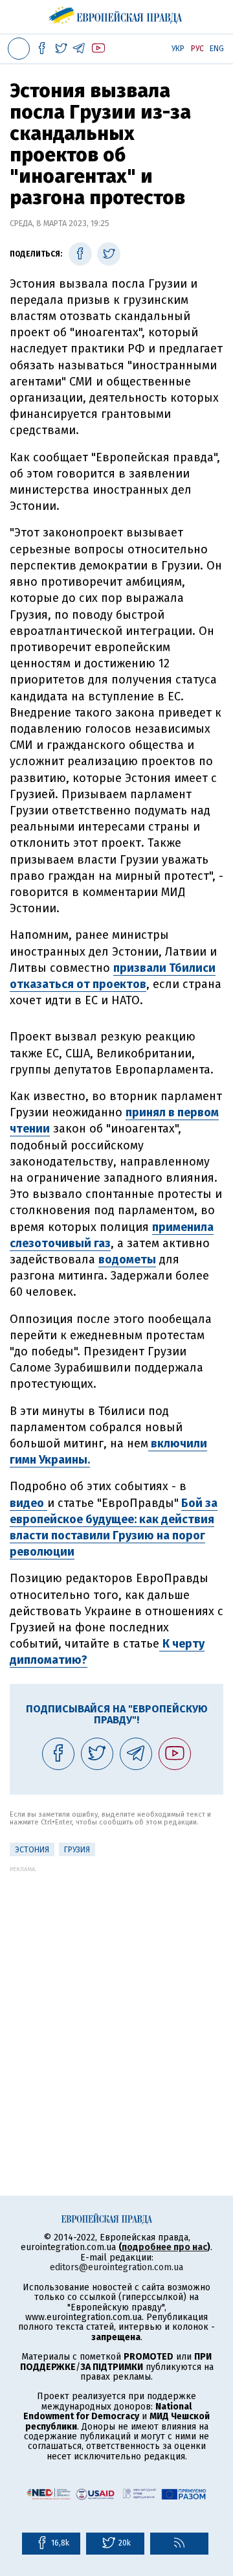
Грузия (77, 1850)
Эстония (32, 1850)
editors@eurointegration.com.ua (116, 2267)
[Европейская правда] (117, 13)
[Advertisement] (116, 1989)
